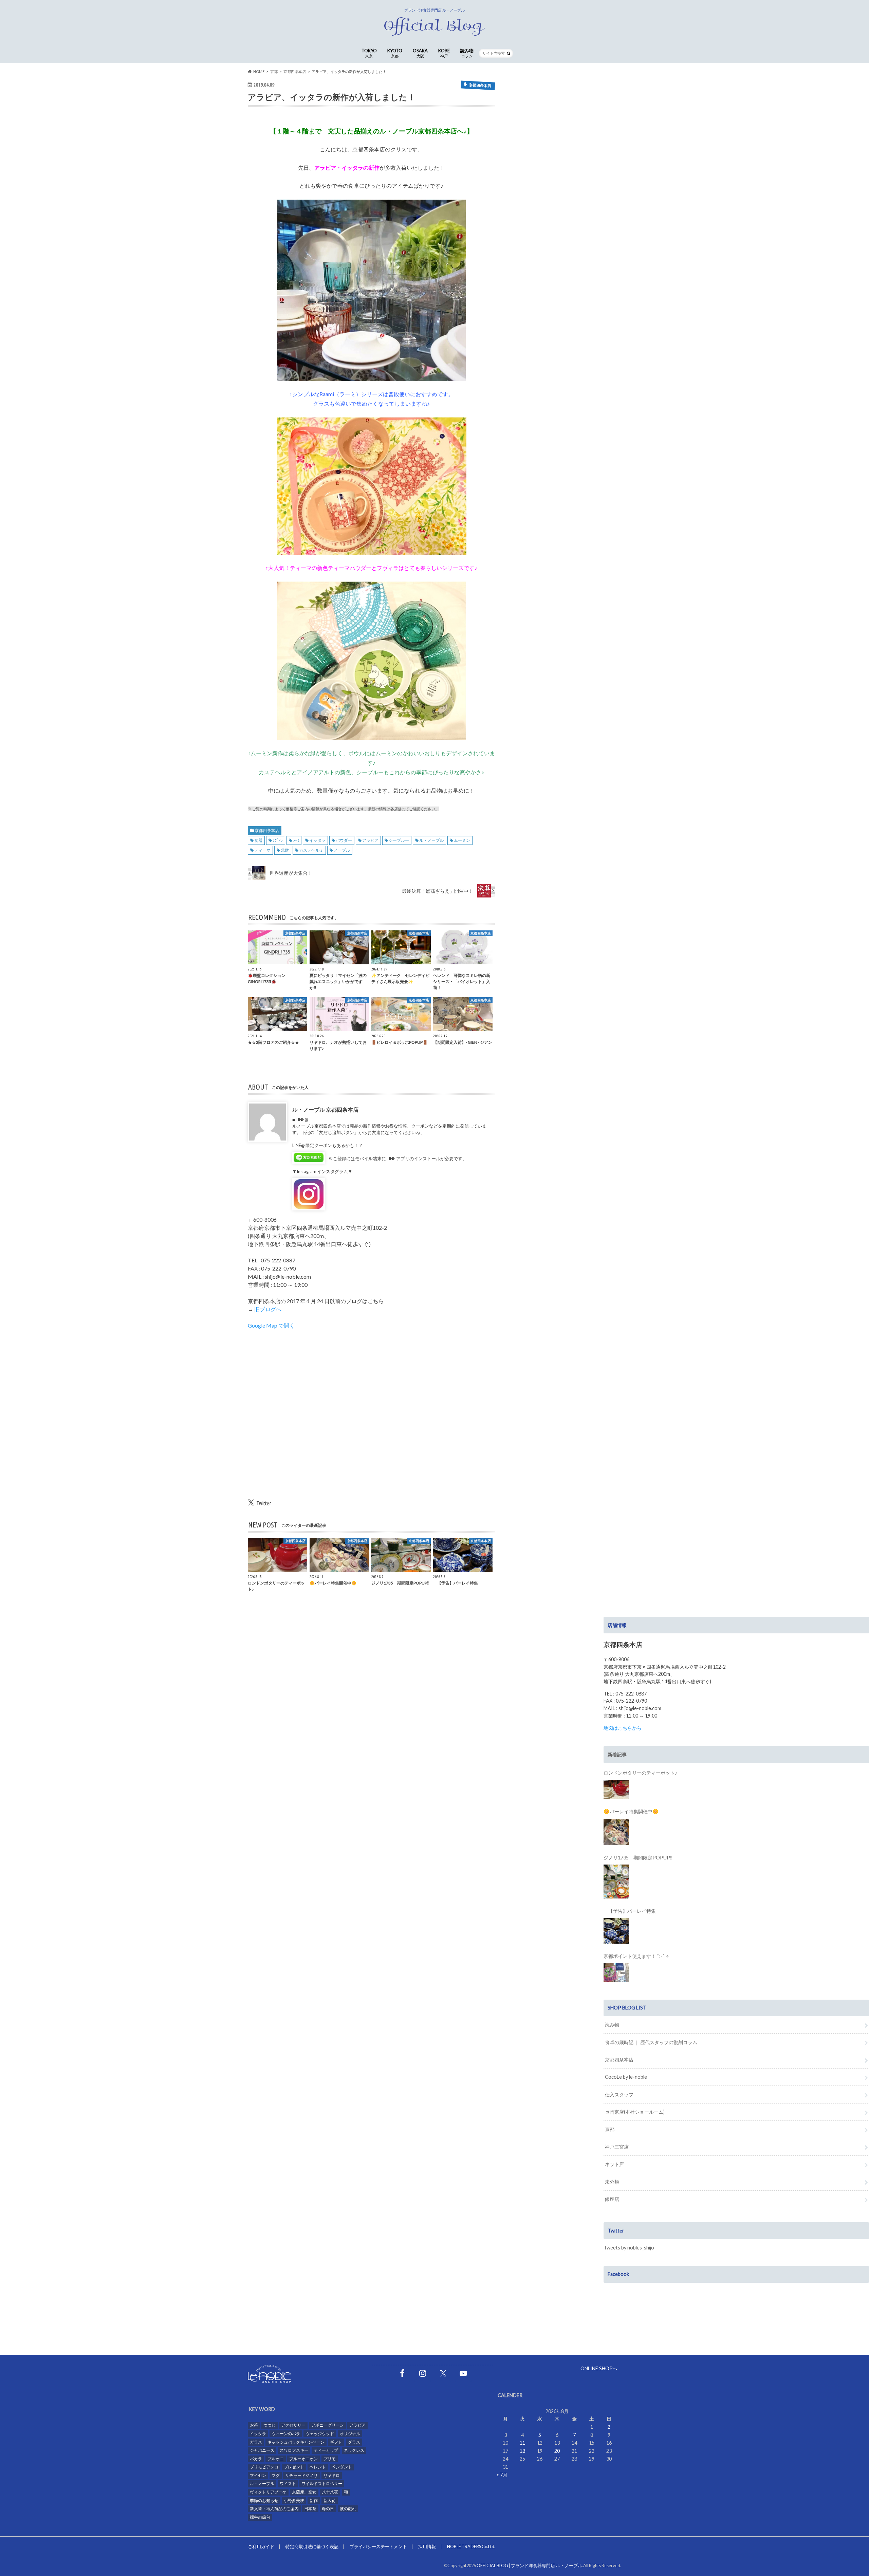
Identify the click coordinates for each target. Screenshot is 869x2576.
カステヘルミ (311, 850)
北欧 (285, 850)
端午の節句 (260, 2517)
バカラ (256, 2459)
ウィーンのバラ (286, 2434)
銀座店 (612, 2199)
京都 (610, 2129)
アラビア (370, 840)
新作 (314, 2500)
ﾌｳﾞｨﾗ (278, 840)
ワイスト (288, 2484)
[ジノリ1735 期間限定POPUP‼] (616, 1882)
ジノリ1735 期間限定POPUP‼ (638, 1858)
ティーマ (262, 850)
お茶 (254, 2425)
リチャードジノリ (301, 2475)
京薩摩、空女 (304, 2492)
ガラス (256, 2442)
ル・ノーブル (431, 840)
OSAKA (420, 53)
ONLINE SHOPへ (599, 2368)
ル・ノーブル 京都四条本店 (325, 1109)
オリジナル (350, 2434)
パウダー (344, 840)
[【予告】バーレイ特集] (616, 1931)
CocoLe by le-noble (626, 2077)
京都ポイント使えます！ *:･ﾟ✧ (636, 1956)
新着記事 (617, 1754)
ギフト (336, 2442)
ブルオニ (276, 2459)
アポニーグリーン (328, 2425)
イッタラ (317, 840)
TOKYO (369, 53)
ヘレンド (318, 2467)
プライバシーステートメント (378, 2546)
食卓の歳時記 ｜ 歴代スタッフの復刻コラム (651, 2042)
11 (522, 2443)
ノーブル (342, 850)
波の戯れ (348, 2509)
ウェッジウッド (320, 2434)
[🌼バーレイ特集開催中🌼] (616, 1832)
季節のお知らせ (264, 2500)
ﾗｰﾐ (296, 840)
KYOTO (395, 53)
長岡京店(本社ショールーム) (635, 2112)
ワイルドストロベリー (322, 2484)
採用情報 (427, 2546)
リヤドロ (332, 2475)
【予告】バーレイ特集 (630, 1911)
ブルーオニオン (303, 2459)
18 (522, 2451)
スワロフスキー (294, 2450)
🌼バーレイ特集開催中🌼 (631, 1811)
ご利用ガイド (261, 2546)
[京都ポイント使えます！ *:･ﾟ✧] (616, 1972)
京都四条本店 (267, 830)
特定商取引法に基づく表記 (312, 2546)
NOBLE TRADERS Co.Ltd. (471, 2546)
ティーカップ (326, 2450)
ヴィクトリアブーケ (268, 2492)
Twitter (264, 1503)
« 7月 (502, 2475)
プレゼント (294, 2467)
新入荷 (330, 2500)
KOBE (444, 53)
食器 (258, 840)
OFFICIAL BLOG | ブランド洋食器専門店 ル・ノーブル (529, 2565)
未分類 (612, 2182)
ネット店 (614, 2164)
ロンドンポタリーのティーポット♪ (640, 1773)
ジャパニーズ (262, 2450)
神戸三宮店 (617, 2147)
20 (557, 2451)
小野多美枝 (294, 2500)
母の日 (328, 2509)
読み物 (467, 53)
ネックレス (354, 2450)
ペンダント (342, 2467)
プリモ (330, 2459)
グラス (354, 2442)
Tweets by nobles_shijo (629, 2248)
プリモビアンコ (264, 2467)
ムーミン (462, 840)
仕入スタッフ (619, 2095)
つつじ (270, 2425)
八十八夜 (330, 2492)
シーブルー (399, 840)
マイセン (258, 2475)
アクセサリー (293, 2425)
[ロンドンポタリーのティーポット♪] (616, 1790)
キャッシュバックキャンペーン (296, 2442)
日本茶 (310, 2509)
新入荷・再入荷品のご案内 (274, 2509)
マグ (276, 2475)
